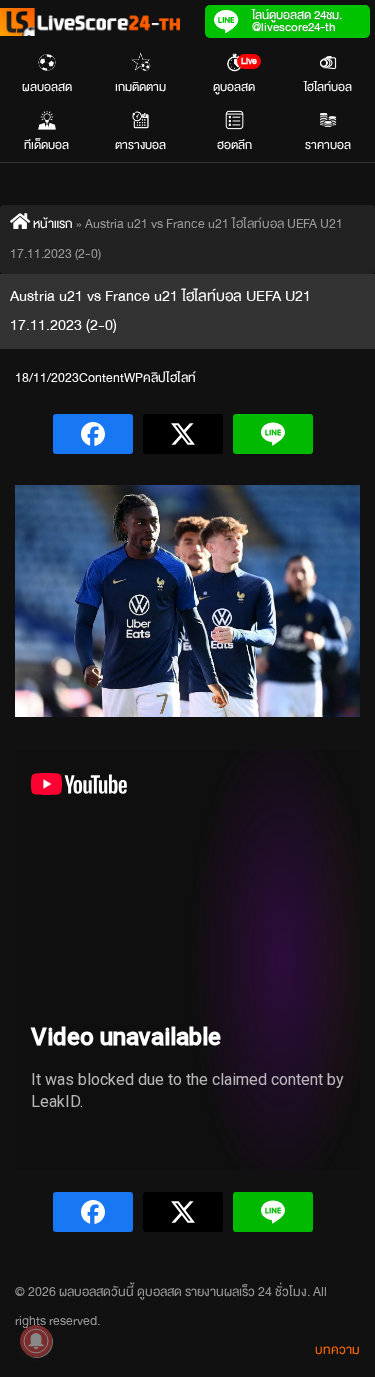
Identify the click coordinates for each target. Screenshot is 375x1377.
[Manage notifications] (36, 1341)
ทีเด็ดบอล (46, 145)
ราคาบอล (328, 145)
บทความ (337, 1350)
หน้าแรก (51, 224)
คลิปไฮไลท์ (169, 378)
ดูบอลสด (235, 75)
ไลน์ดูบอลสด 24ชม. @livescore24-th (297, 21)
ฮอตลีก (234, 145)
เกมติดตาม (140, 87)
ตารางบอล (140, 145)
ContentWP (111, 378)
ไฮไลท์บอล (328, 87)
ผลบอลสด (47, 87)
